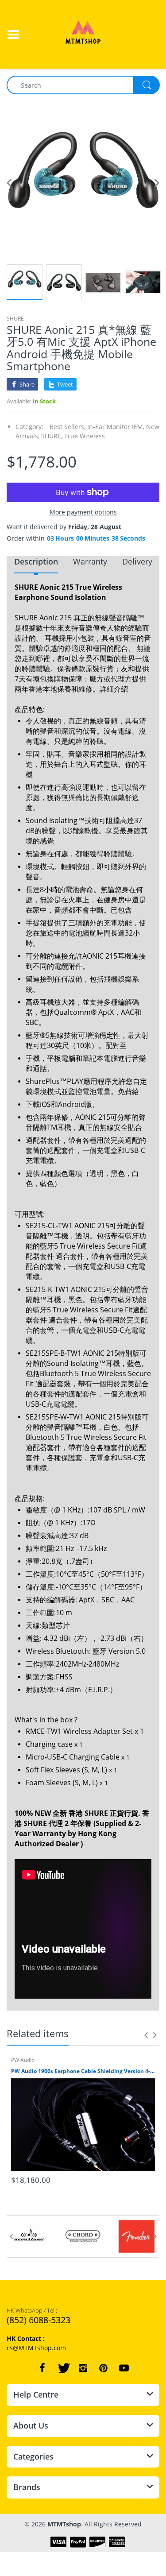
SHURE (15, 319)
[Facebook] (42, 2368)
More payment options (83, 512)
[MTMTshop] (83, 33)
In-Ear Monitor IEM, (116, 427)
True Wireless (85, 436)
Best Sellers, (68, 427)
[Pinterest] (104, 2368)
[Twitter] (63, 2368)
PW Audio (23, 2060)
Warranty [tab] (90, 561)
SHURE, (52, 436)
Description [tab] (36, 561)
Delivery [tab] (137, 561)
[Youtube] (124, 2368)
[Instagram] (83, 2368)
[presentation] (146, 2035)
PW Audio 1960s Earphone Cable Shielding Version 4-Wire (83, 2071)
